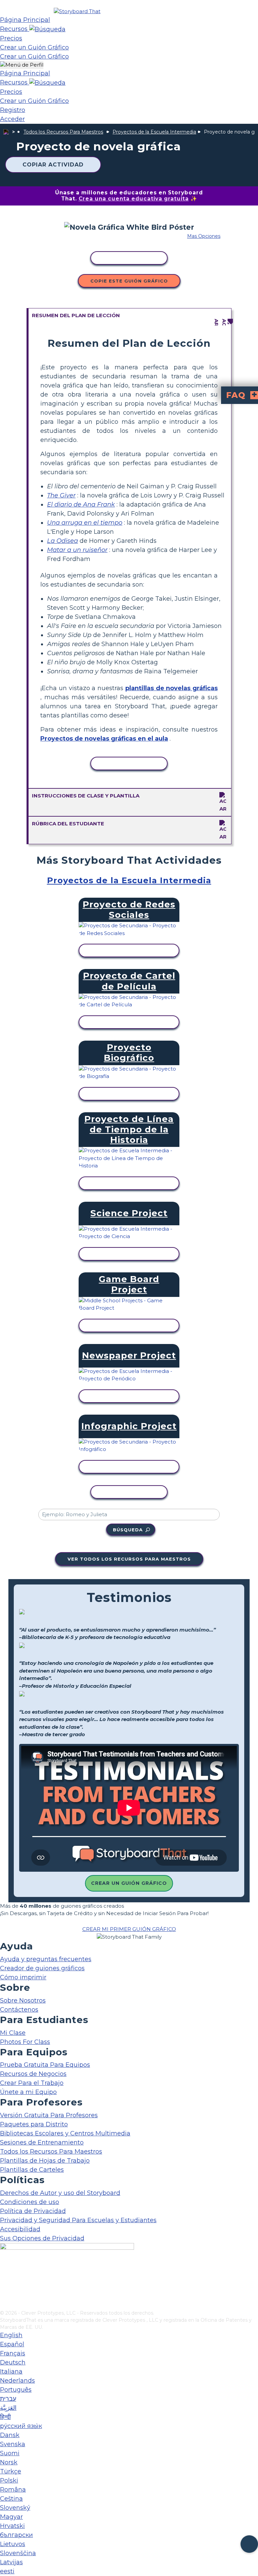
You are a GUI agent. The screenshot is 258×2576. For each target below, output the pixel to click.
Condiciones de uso (30, 2202)
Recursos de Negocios (33, 2074)
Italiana (11, 2372)
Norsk (9, 2462)
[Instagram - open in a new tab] (4, 2283)
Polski (9, 2480)
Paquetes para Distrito (34, 2124)
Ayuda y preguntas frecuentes (46, 1959)
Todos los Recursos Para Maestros (63, 132)
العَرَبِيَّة (8, 2408)
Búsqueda (128, 1530)
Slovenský (15, 2508)
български (16, 2535)
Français (13, 2353)
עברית (8, 2399)
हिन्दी (5, 2417)
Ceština (11, 2499)
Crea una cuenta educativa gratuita (134, 199)
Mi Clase (13, 2033)
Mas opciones (204, 236)
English (11, 2335)
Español (12, 2344)
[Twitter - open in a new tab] (4, 2294)
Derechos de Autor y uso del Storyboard (60, 2193)
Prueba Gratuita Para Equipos (45, 2065)
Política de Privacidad (33, 2211)
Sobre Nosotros (23, 2001)
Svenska (13, 2444)
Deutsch (13, 2362)
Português (16, 2390)
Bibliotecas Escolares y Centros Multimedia (65, 2133)
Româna (13, 2490)
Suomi (10, 2453)
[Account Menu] (22, 65)
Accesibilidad (20, 2229)
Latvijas (11, 2562)
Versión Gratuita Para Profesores (49, 2115)
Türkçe (11, 2471)
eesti (7, 2571)
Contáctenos (19, 2010)
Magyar (11, 2517)
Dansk (10, 2435)
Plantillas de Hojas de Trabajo (45, 2161)
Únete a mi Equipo (28, 2092)
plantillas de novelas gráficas (171, 688)
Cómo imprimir (23, 1977)
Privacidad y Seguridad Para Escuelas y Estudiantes (78, 2220)
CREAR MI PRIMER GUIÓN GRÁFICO (129, 1929)
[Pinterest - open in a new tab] (4, 2305)
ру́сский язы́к (21, 2426)
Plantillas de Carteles (32, 2170)
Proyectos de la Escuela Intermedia (154, 132)
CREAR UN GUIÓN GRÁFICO (129, 1883)
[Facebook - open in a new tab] (4, 2272)
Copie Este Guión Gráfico (129, 281)
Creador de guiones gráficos (42, 1968)
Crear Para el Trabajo (32, 2083)
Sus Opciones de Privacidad (42, 2238)
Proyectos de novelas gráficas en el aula (104, 739)
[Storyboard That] (77, 11)
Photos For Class (25, 2042)
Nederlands (17, 2381)
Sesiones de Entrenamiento (42, 2142)
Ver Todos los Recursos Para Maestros (129, 1559)
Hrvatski (12, 2526)
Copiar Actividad (53, 165)
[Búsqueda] (47, 29)
